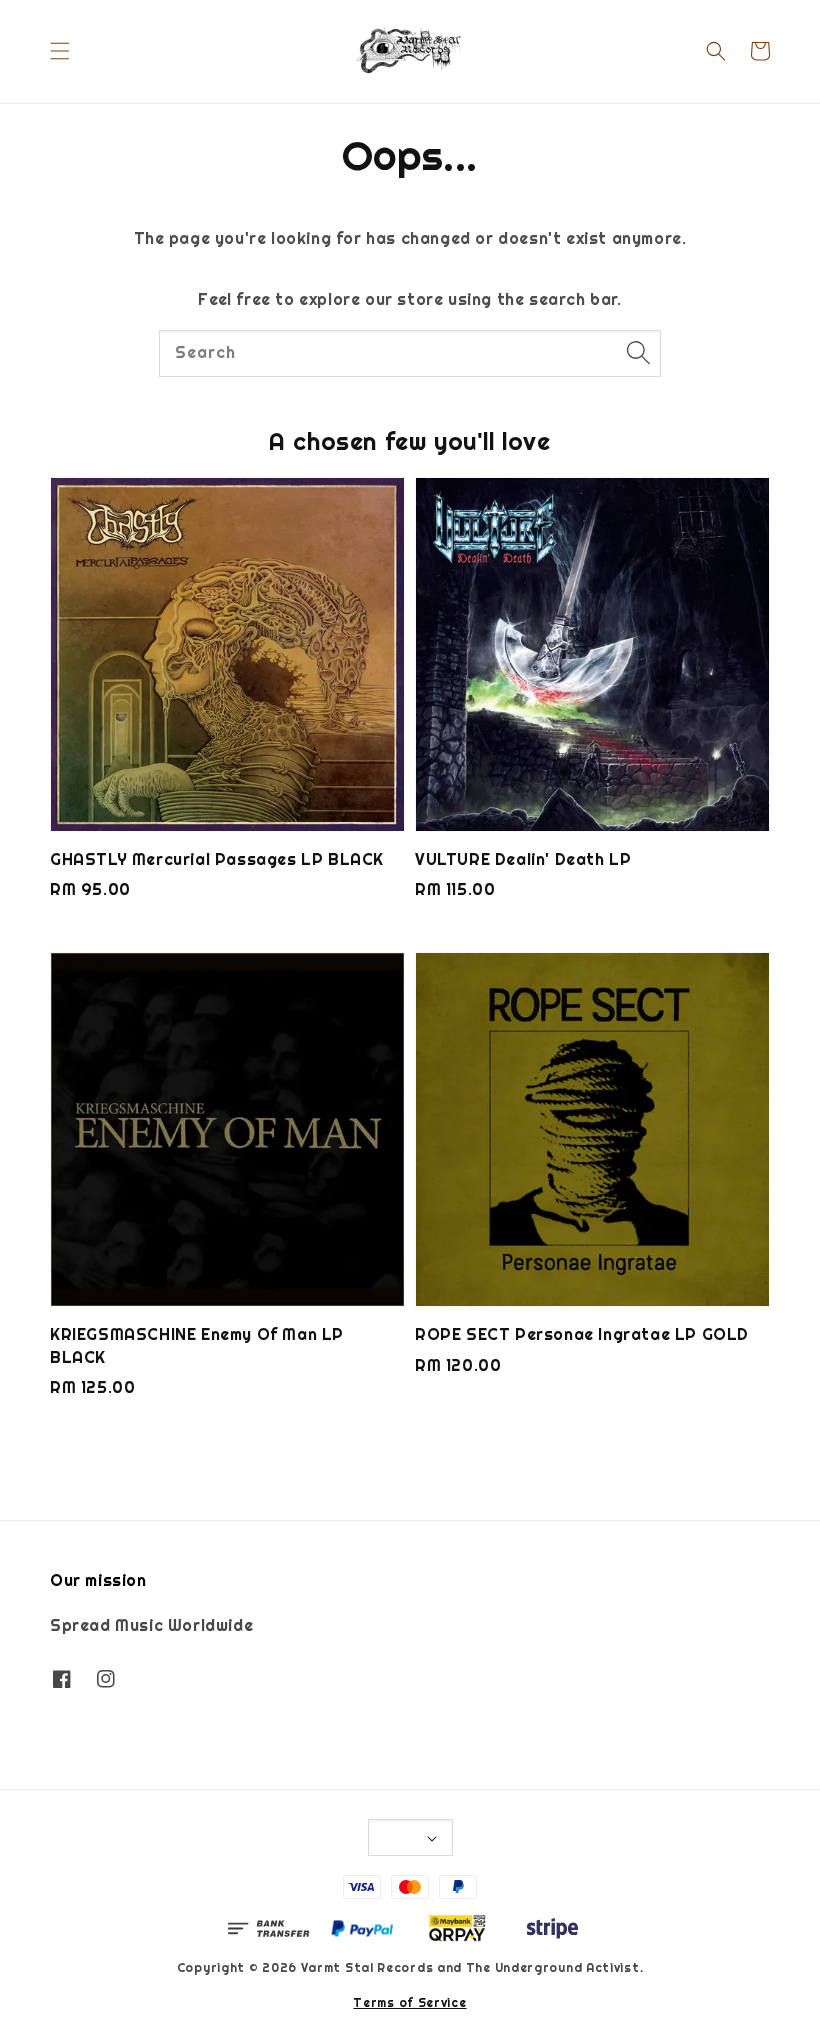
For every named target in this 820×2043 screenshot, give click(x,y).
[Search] (638, 353)
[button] (60, 51)
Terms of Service (409, 2003)
